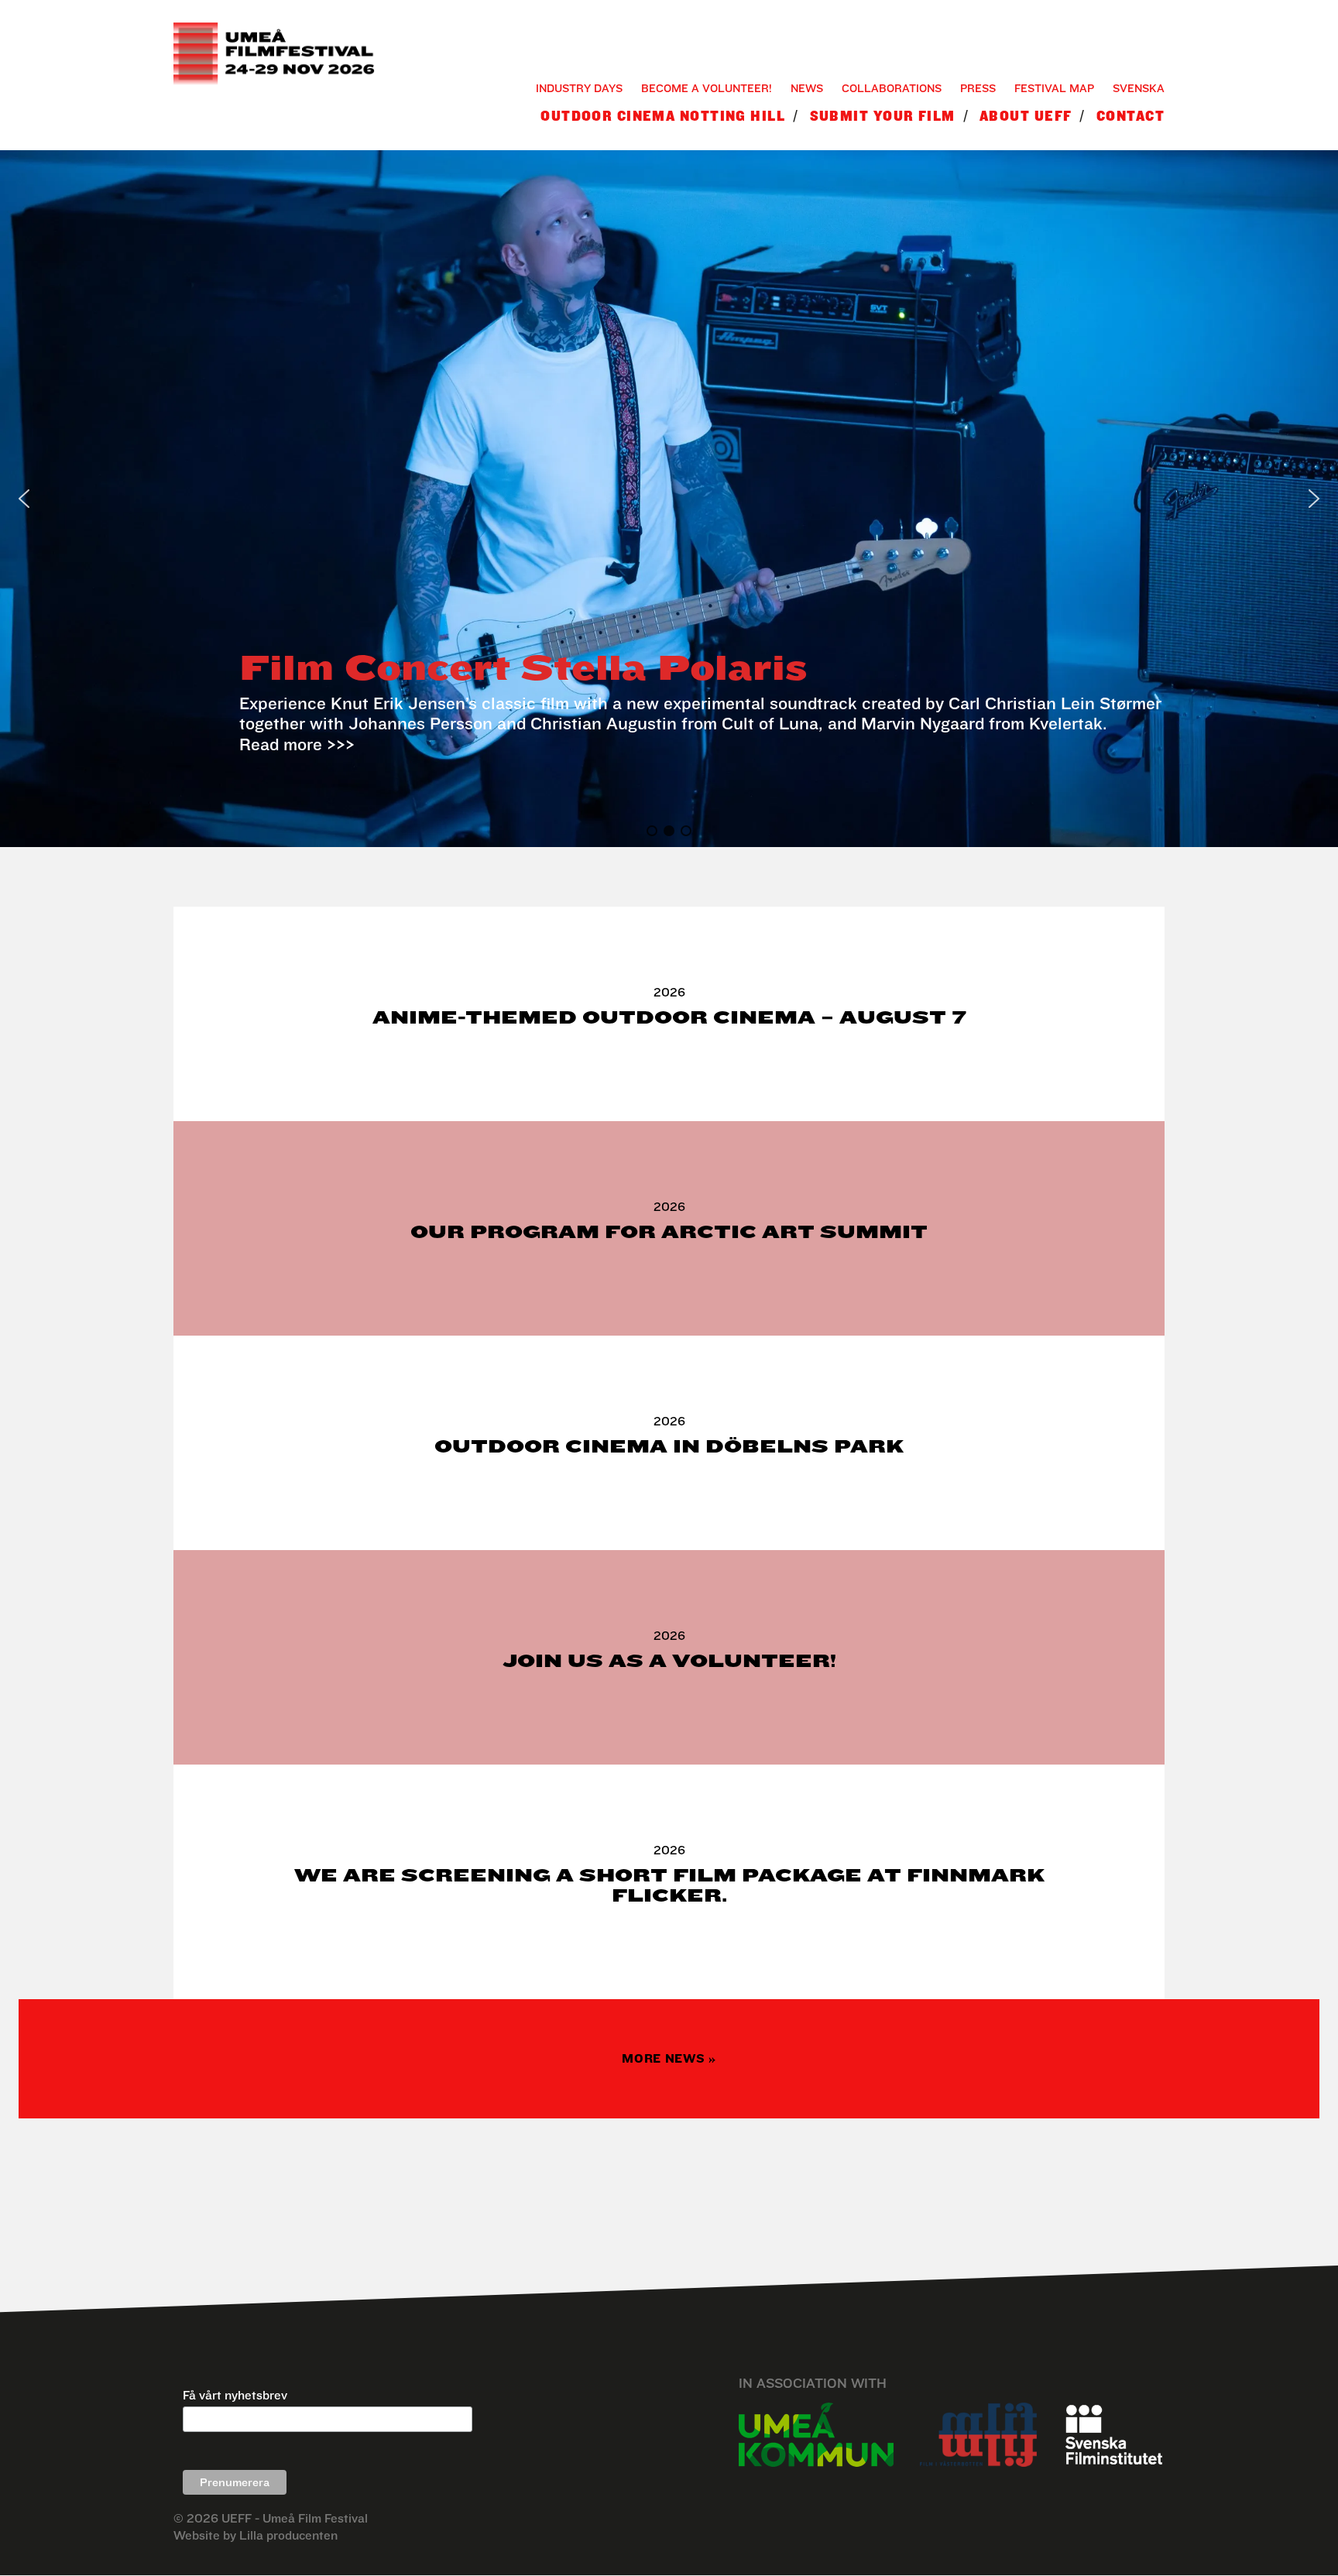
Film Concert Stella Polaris (523, 667)
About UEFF (1026, 116)
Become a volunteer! (707, 88)
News (807, 88)
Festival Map (1054, 88)
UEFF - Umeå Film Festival (295, 2518)
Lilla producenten (288, 2535)
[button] (24, 499)
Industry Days (579, 88)
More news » (669, 2058)
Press (978, 88)
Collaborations (892, 88)
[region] (669, 499)
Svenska (1139, 88)
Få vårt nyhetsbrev (235, 2395)
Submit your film (883, 116)
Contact (1130, 116)
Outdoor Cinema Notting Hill (663, 116)
